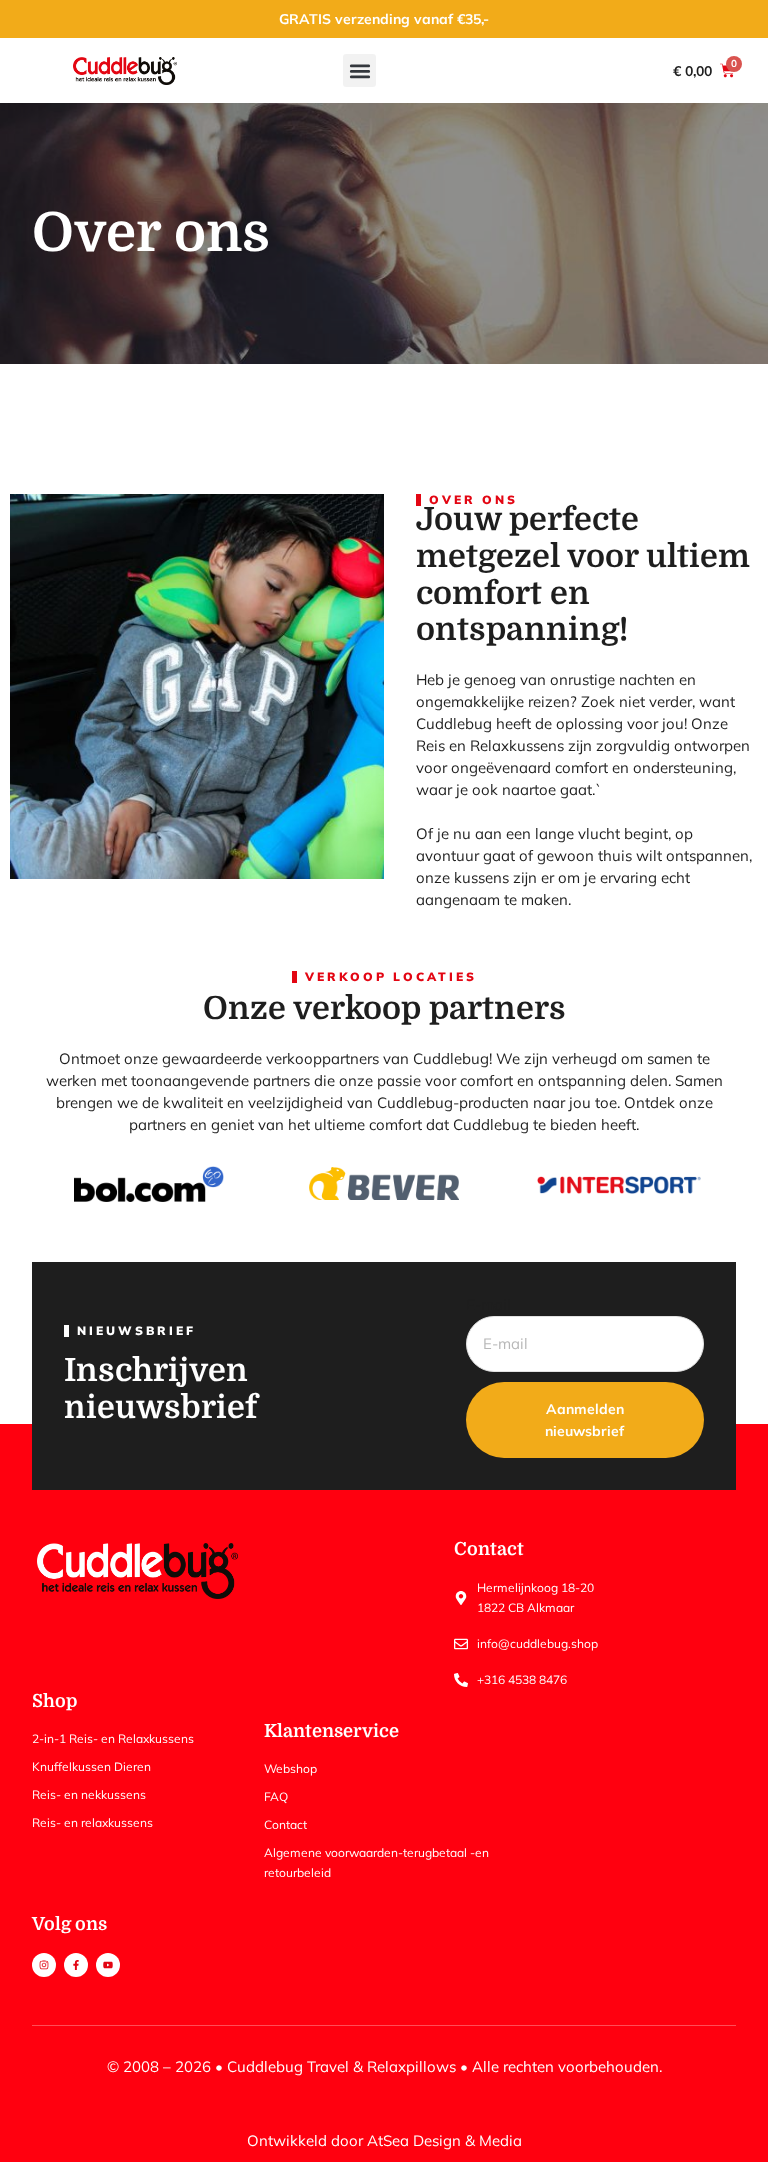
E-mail (488, 1304)
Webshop (290, 1768)
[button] (359, 70)
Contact (285, 1824)
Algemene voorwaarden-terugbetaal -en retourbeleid (376, 1862)
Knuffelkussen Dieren (91, 1766)
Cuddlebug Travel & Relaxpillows (341, 2066)
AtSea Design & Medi (440, 2140)
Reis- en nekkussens (89, 1794)
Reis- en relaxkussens (92, 1822)
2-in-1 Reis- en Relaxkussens (113, 1738)
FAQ (276, 1796)
